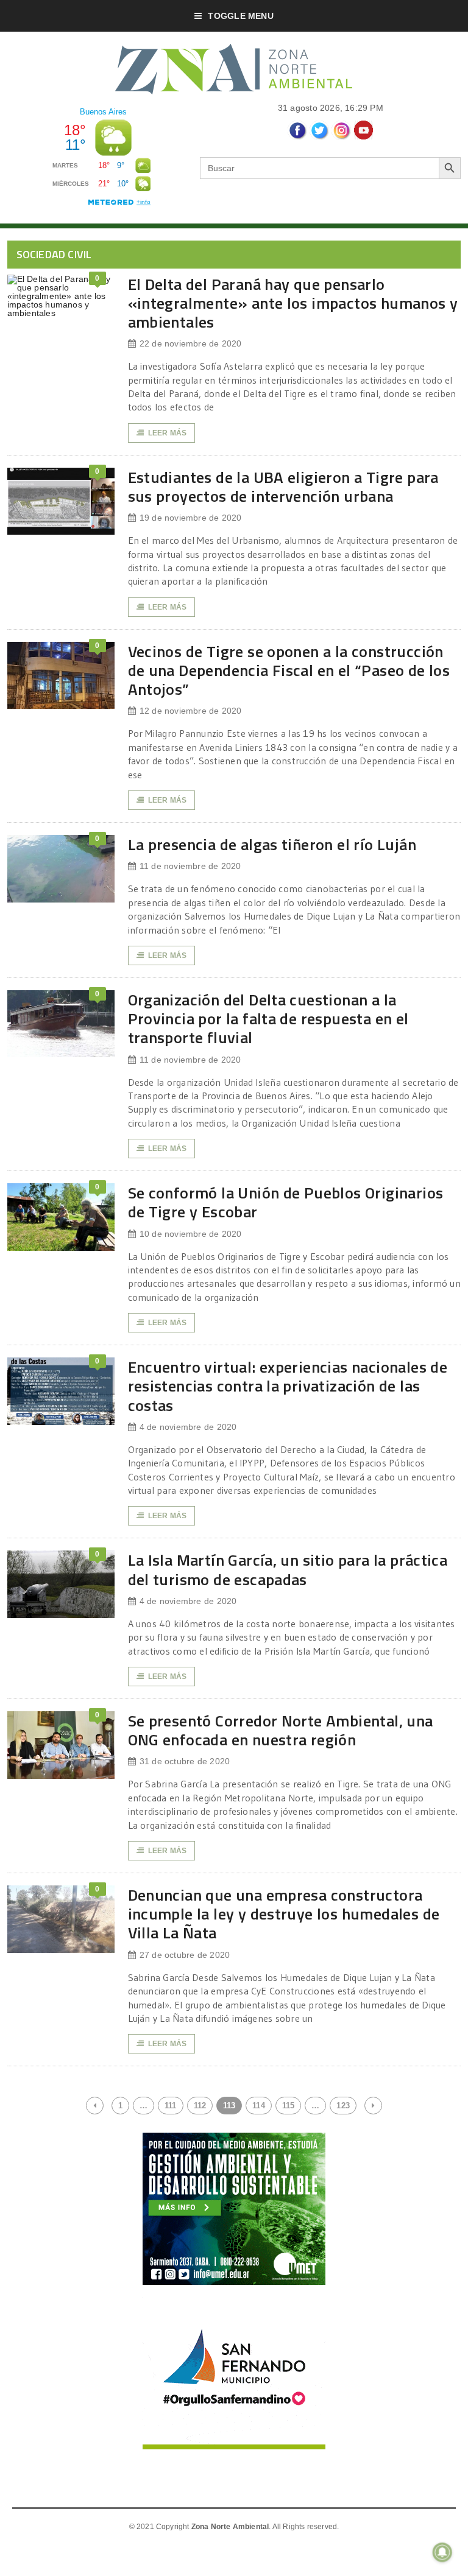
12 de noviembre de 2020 (191, 711)
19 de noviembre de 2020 (191, 518)
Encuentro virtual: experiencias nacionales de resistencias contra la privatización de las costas (288, 1386)
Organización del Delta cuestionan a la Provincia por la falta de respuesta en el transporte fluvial (268, 1019)
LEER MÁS (167, 433)
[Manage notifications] (442, 2552)
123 (343, 2106)
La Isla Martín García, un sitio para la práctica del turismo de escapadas (288, 1569)
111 (171, 2106)
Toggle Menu (240, 16)
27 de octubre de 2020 (185, 1955)
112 (200, 2106)
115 (289, 2106)
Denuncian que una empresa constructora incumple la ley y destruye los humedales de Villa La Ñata (284, 1914)
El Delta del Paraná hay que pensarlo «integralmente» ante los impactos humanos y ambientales (293, 303)
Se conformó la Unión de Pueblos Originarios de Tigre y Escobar (286, 1202)
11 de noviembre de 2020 (190, 866)
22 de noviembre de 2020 (191, 343)
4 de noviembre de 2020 (188, 1427)
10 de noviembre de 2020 (191, 1234)
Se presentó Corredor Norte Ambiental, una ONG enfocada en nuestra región (281, 1730)
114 (259, 2106)
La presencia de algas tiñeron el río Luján (272, 844)
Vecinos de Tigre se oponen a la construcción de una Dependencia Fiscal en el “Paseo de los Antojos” (289, 670)
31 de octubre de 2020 (185, 1761)
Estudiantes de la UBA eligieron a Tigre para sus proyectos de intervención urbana (283, 487)
